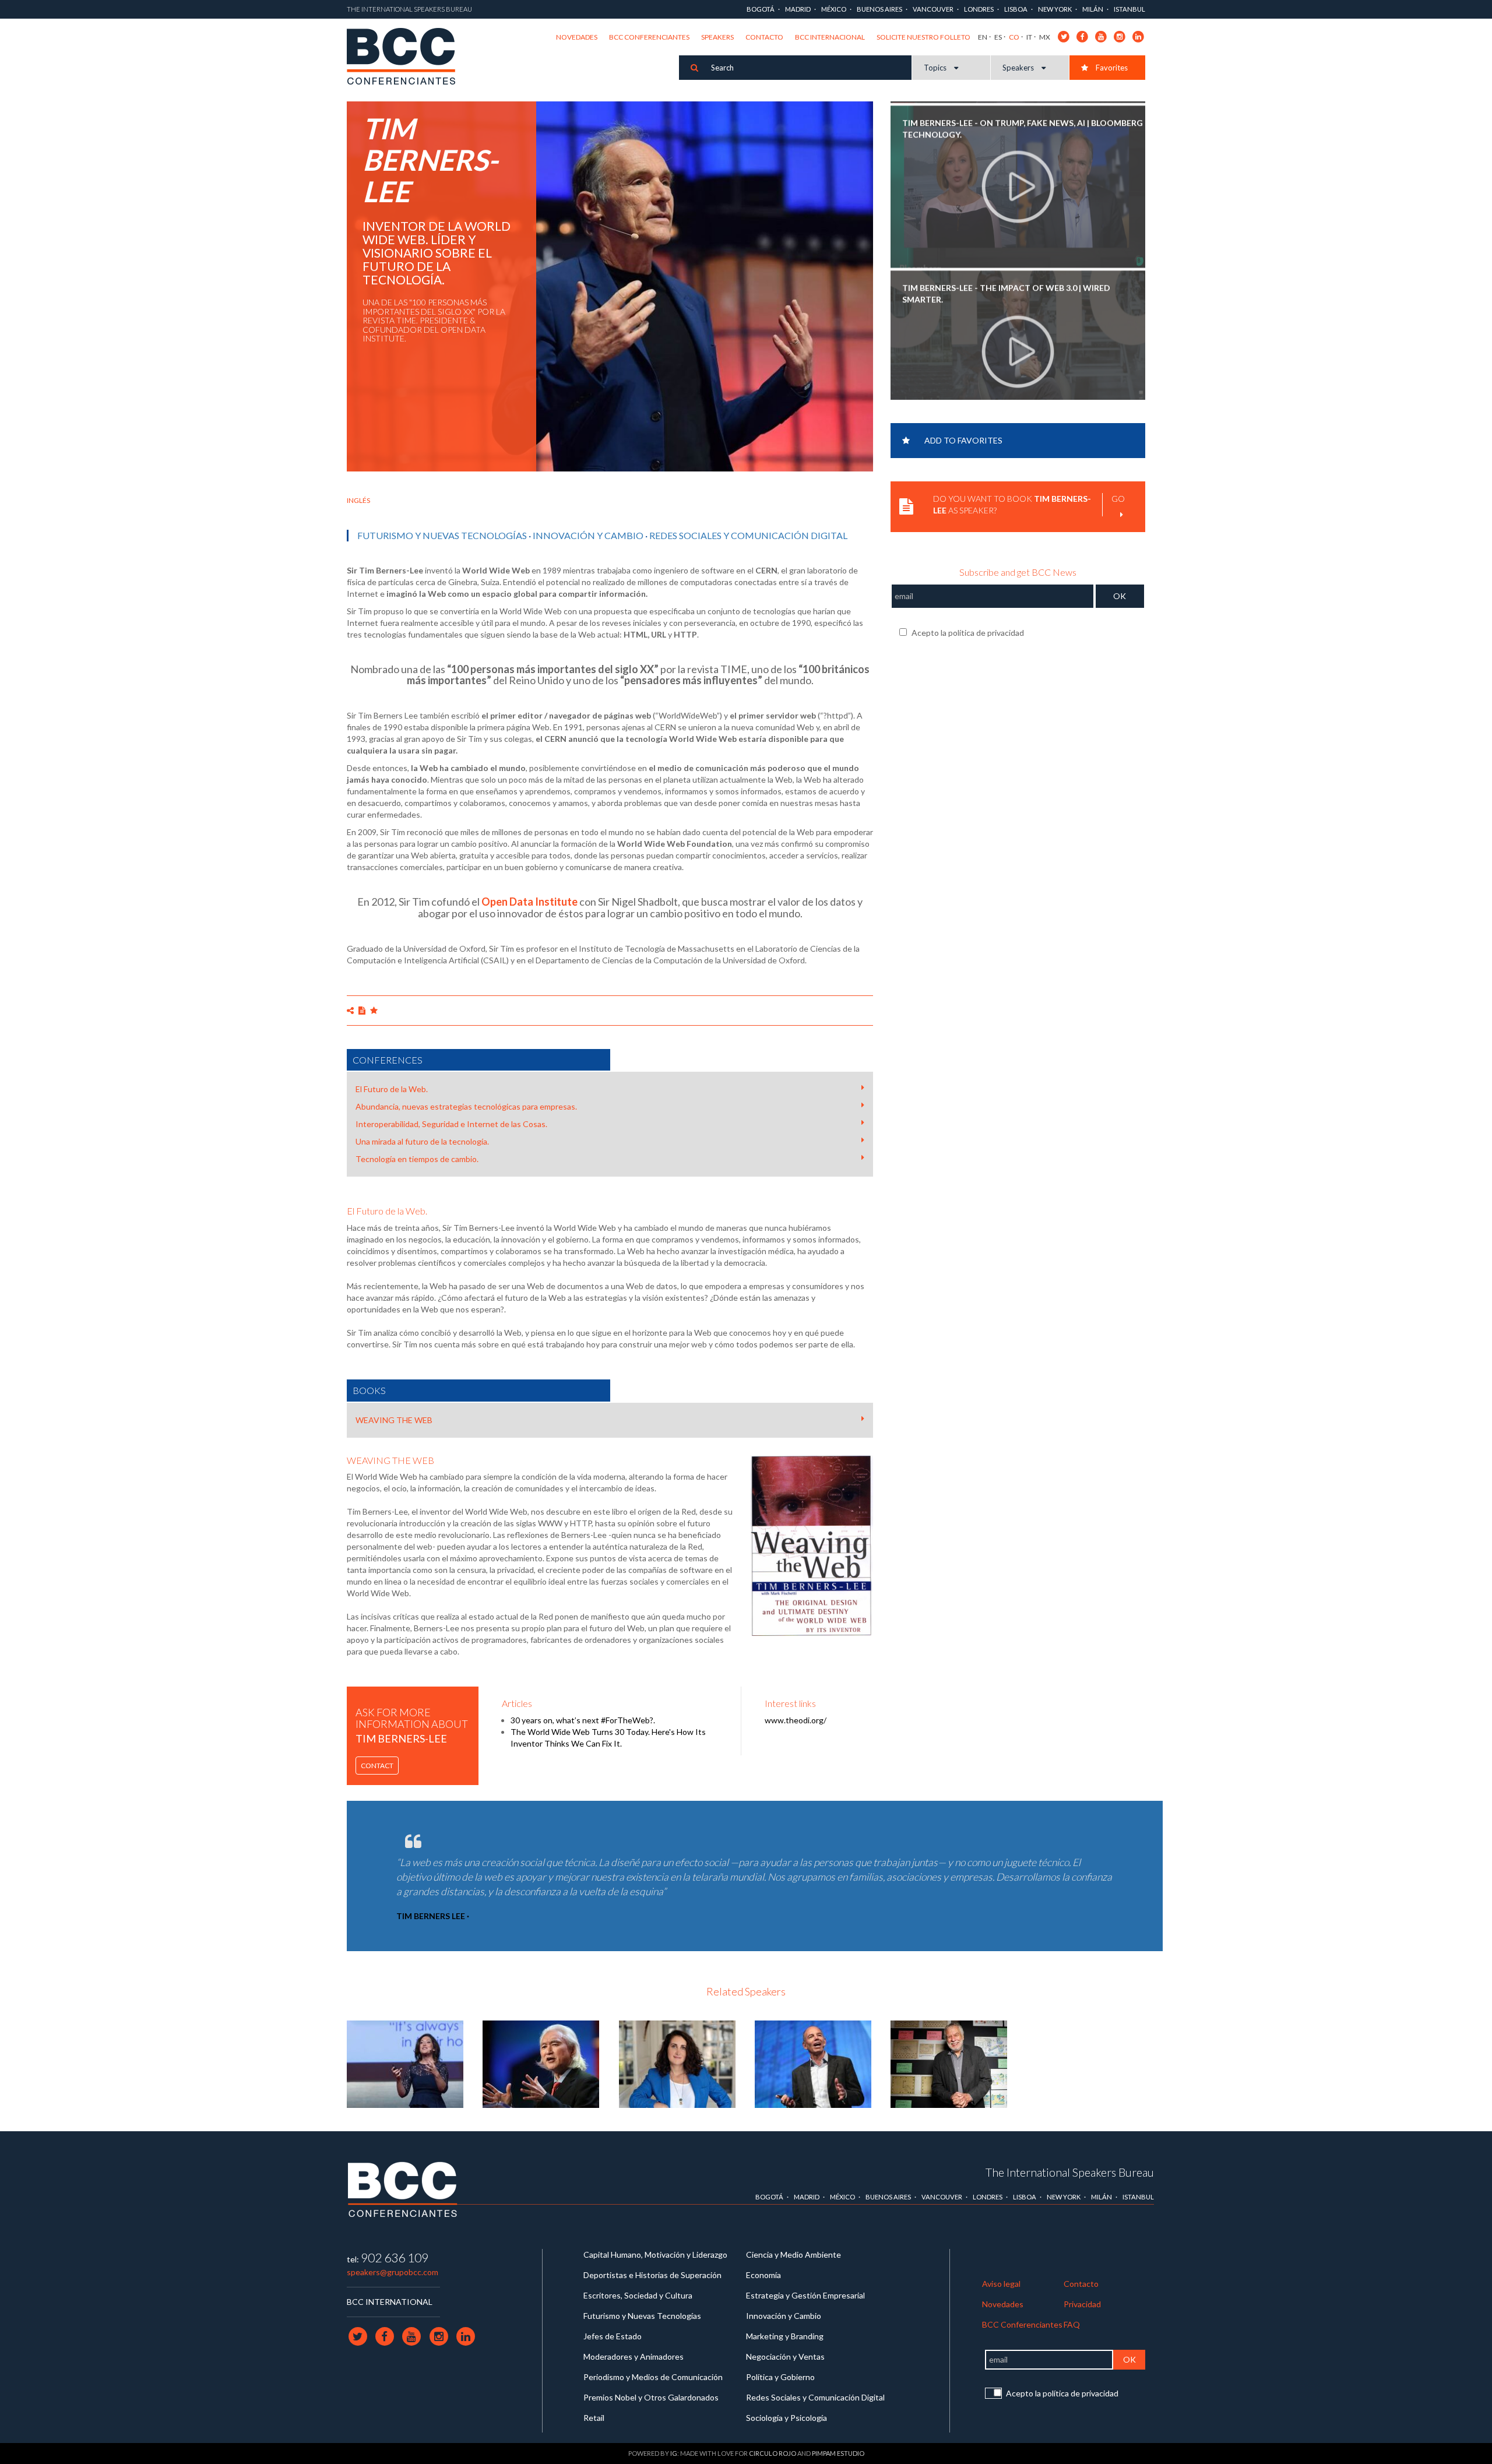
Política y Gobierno (780, 2377)
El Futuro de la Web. (392, 1089)
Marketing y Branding (785, 2336)
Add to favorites (963, 440)
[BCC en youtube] (1101, 36)
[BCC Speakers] (403, 2189)
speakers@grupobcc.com (393, 2272)
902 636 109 (395, 2257)
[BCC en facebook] (1083, 36)
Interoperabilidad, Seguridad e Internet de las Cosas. (451, 1124)
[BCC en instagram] (1120, 36)
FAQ (1072, 2324)
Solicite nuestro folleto (923, 37)
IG (674, 2453)
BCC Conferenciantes (649, 37)
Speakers (717, 37)
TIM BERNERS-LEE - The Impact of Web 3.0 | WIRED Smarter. (1006, 289)
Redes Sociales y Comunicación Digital (748, 535)
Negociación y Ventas (785, 2356)
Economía (763, 2275)
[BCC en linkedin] (1139, 36)
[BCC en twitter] (1064, 36)
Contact (377, 1766)
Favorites (1111, 68)
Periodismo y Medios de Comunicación (653, 2377)
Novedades (577, 37)
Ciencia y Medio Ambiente (793, 2254)
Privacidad (1082, 2304)
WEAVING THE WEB (394, 1420)
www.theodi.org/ (796, 1720)
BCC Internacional (830, 37)
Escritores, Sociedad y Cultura (638, 2295)
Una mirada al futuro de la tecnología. (422, 1141)
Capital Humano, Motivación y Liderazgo (655, 2254)
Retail (594, 2418)
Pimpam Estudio (838, 2453)
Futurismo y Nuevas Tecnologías (442, 535)
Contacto (764, 37)
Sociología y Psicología (787, 2418)
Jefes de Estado (613, 2336)
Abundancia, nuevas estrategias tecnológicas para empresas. (466, 1106)
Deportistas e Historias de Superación (652, 2275)
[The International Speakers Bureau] (407, 57)
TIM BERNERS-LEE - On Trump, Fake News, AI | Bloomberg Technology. (1023, 124)
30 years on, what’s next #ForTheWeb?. (583, 1720)
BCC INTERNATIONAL (390, 2302)
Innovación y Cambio (588, 535)
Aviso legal (1001, 2284)
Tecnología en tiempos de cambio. (417, 1159)
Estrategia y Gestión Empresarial (805, 2295)
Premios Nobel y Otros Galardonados (651, 2397)
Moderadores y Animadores (634, 2356)
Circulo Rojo (773, 2453)
